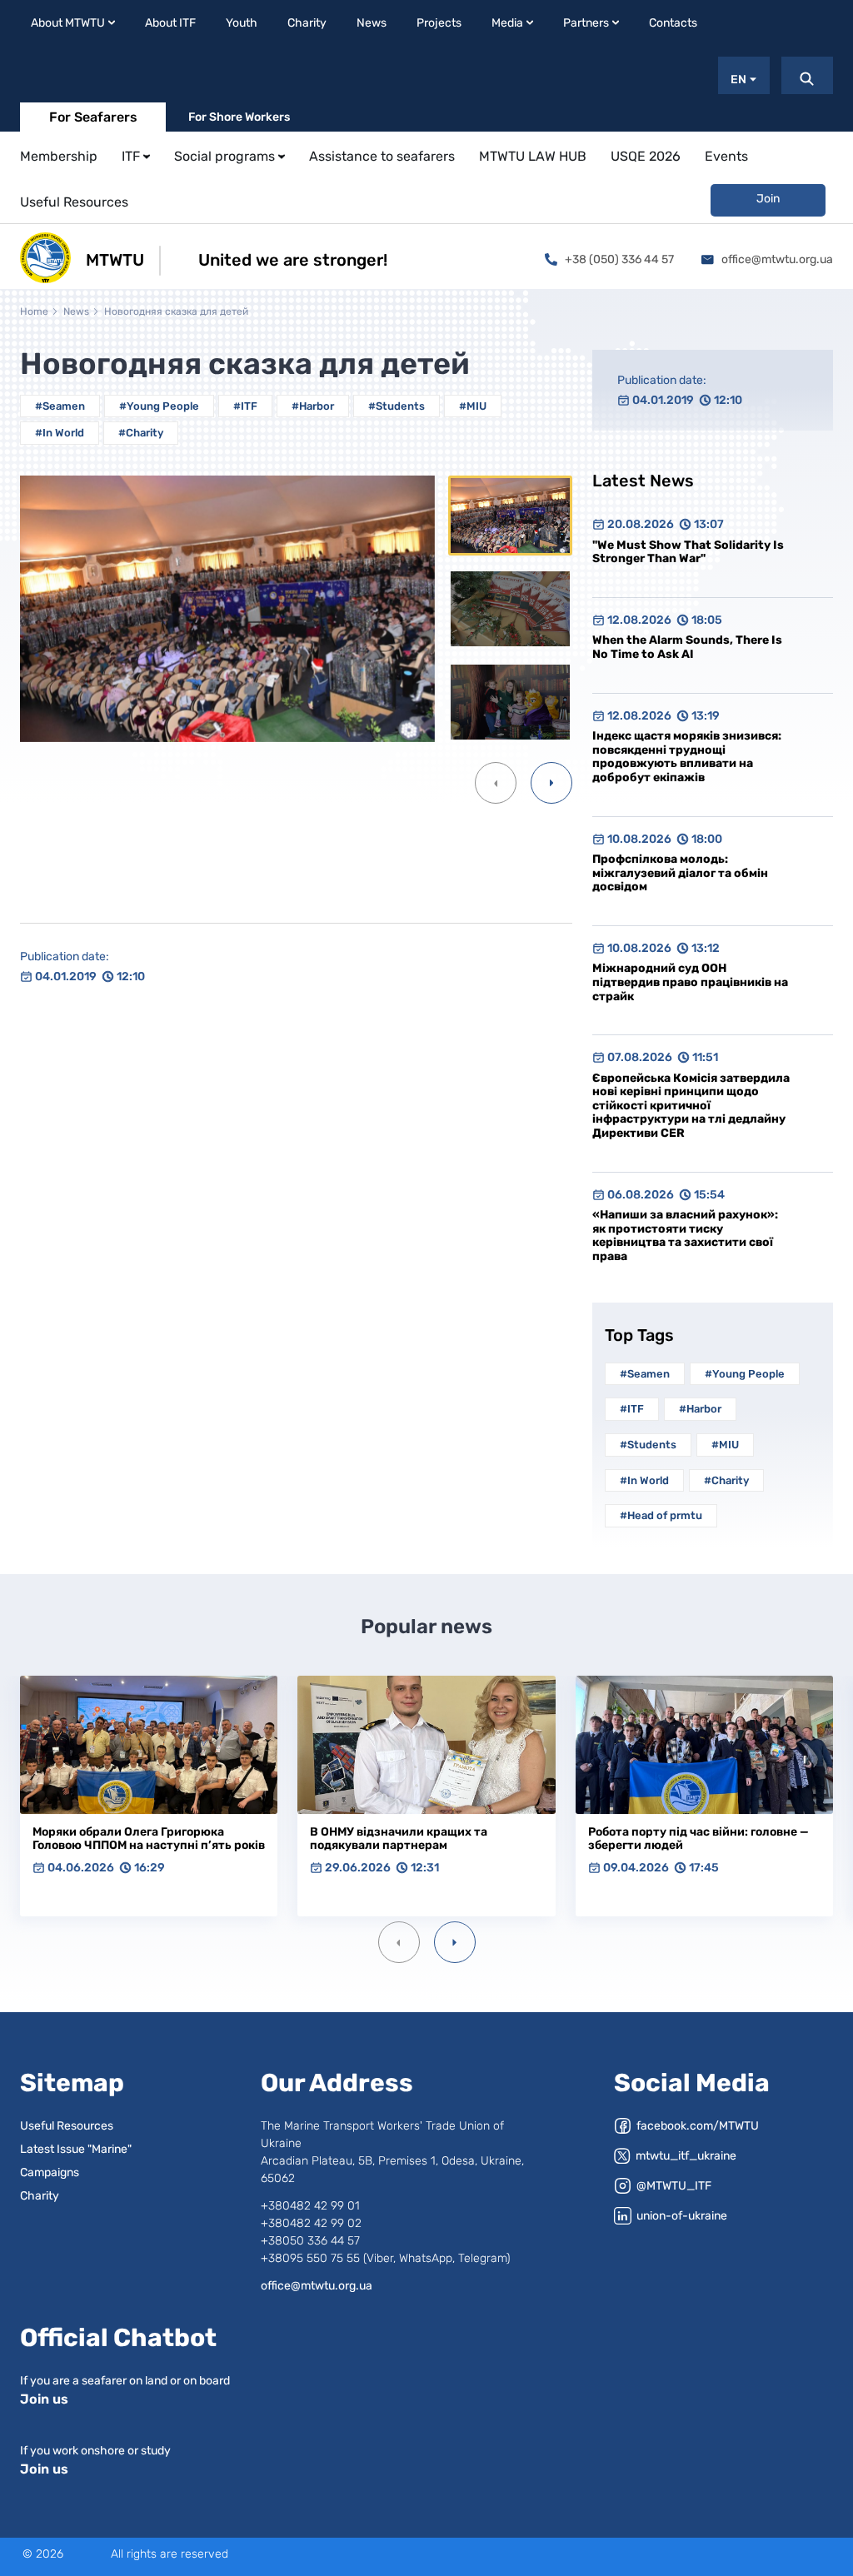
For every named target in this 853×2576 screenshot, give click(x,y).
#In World (60, 433)
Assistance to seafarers (382, 156)
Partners (586, 23)
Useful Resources (74, 202)
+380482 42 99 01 (310, 2206)
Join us (44, 2399)
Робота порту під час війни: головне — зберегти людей (698, 1839)
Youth (242, 23)
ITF (131, 156)
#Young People (159, 406)
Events (726, 156)
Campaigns (50, 2172)
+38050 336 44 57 (310, 2241)
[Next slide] (455, 1942)
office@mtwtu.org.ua (777, 259)
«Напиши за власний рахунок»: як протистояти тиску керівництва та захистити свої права (685, 1236)
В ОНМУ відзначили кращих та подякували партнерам (399, 1839)
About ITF (170, 23)
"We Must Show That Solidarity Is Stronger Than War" (688, 552)
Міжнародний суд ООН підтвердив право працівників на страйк (690, 982)
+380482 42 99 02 (311, 2223)
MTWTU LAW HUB (533, 156)
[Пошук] (807, 75)
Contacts (673, 23)
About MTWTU (68, 23)
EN (738, 80)
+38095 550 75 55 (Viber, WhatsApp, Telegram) (385, 2258)
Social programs (224, 156)
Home (34, 311)
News (372, 23)
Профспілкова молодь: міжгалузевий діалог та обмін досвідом (680, 873)
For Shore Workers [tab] (239, 117)
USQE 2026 (646, 156)
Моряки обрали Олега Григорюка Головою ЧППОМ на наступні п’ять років (149, 1839)
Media (507, 23)
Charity (307, 23)
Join (768, 199)
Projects (439, 23)
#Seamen (60, 406)
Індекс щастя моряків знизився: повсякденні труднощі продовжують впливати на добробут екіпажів (687, 757)
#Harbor (313, 406)
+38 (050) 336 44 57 (619, 259)
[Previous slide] (399, 1942)
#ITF (245, 406)
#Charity (141, 433)
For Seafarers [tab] (93, 117)
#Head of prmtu (661, 1515)
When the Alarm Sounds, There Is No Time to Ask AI (687, 647)
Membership (59, 156)
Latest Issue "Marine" (76, 2149)
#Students (397, 406)
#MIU (473, 406)
